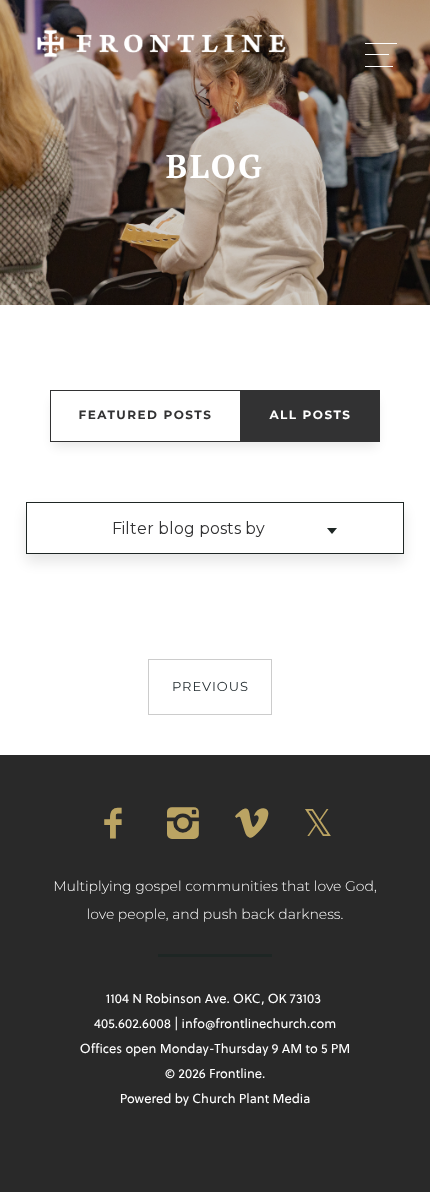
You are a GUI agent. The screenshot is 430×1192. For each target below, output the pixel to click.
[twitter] (317, 823)
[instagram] (181, 823)
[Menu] (381, 54)
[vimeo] (249, 823)
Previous (210, 687)
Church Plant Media (251, 1099)
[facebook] (113, 823)
